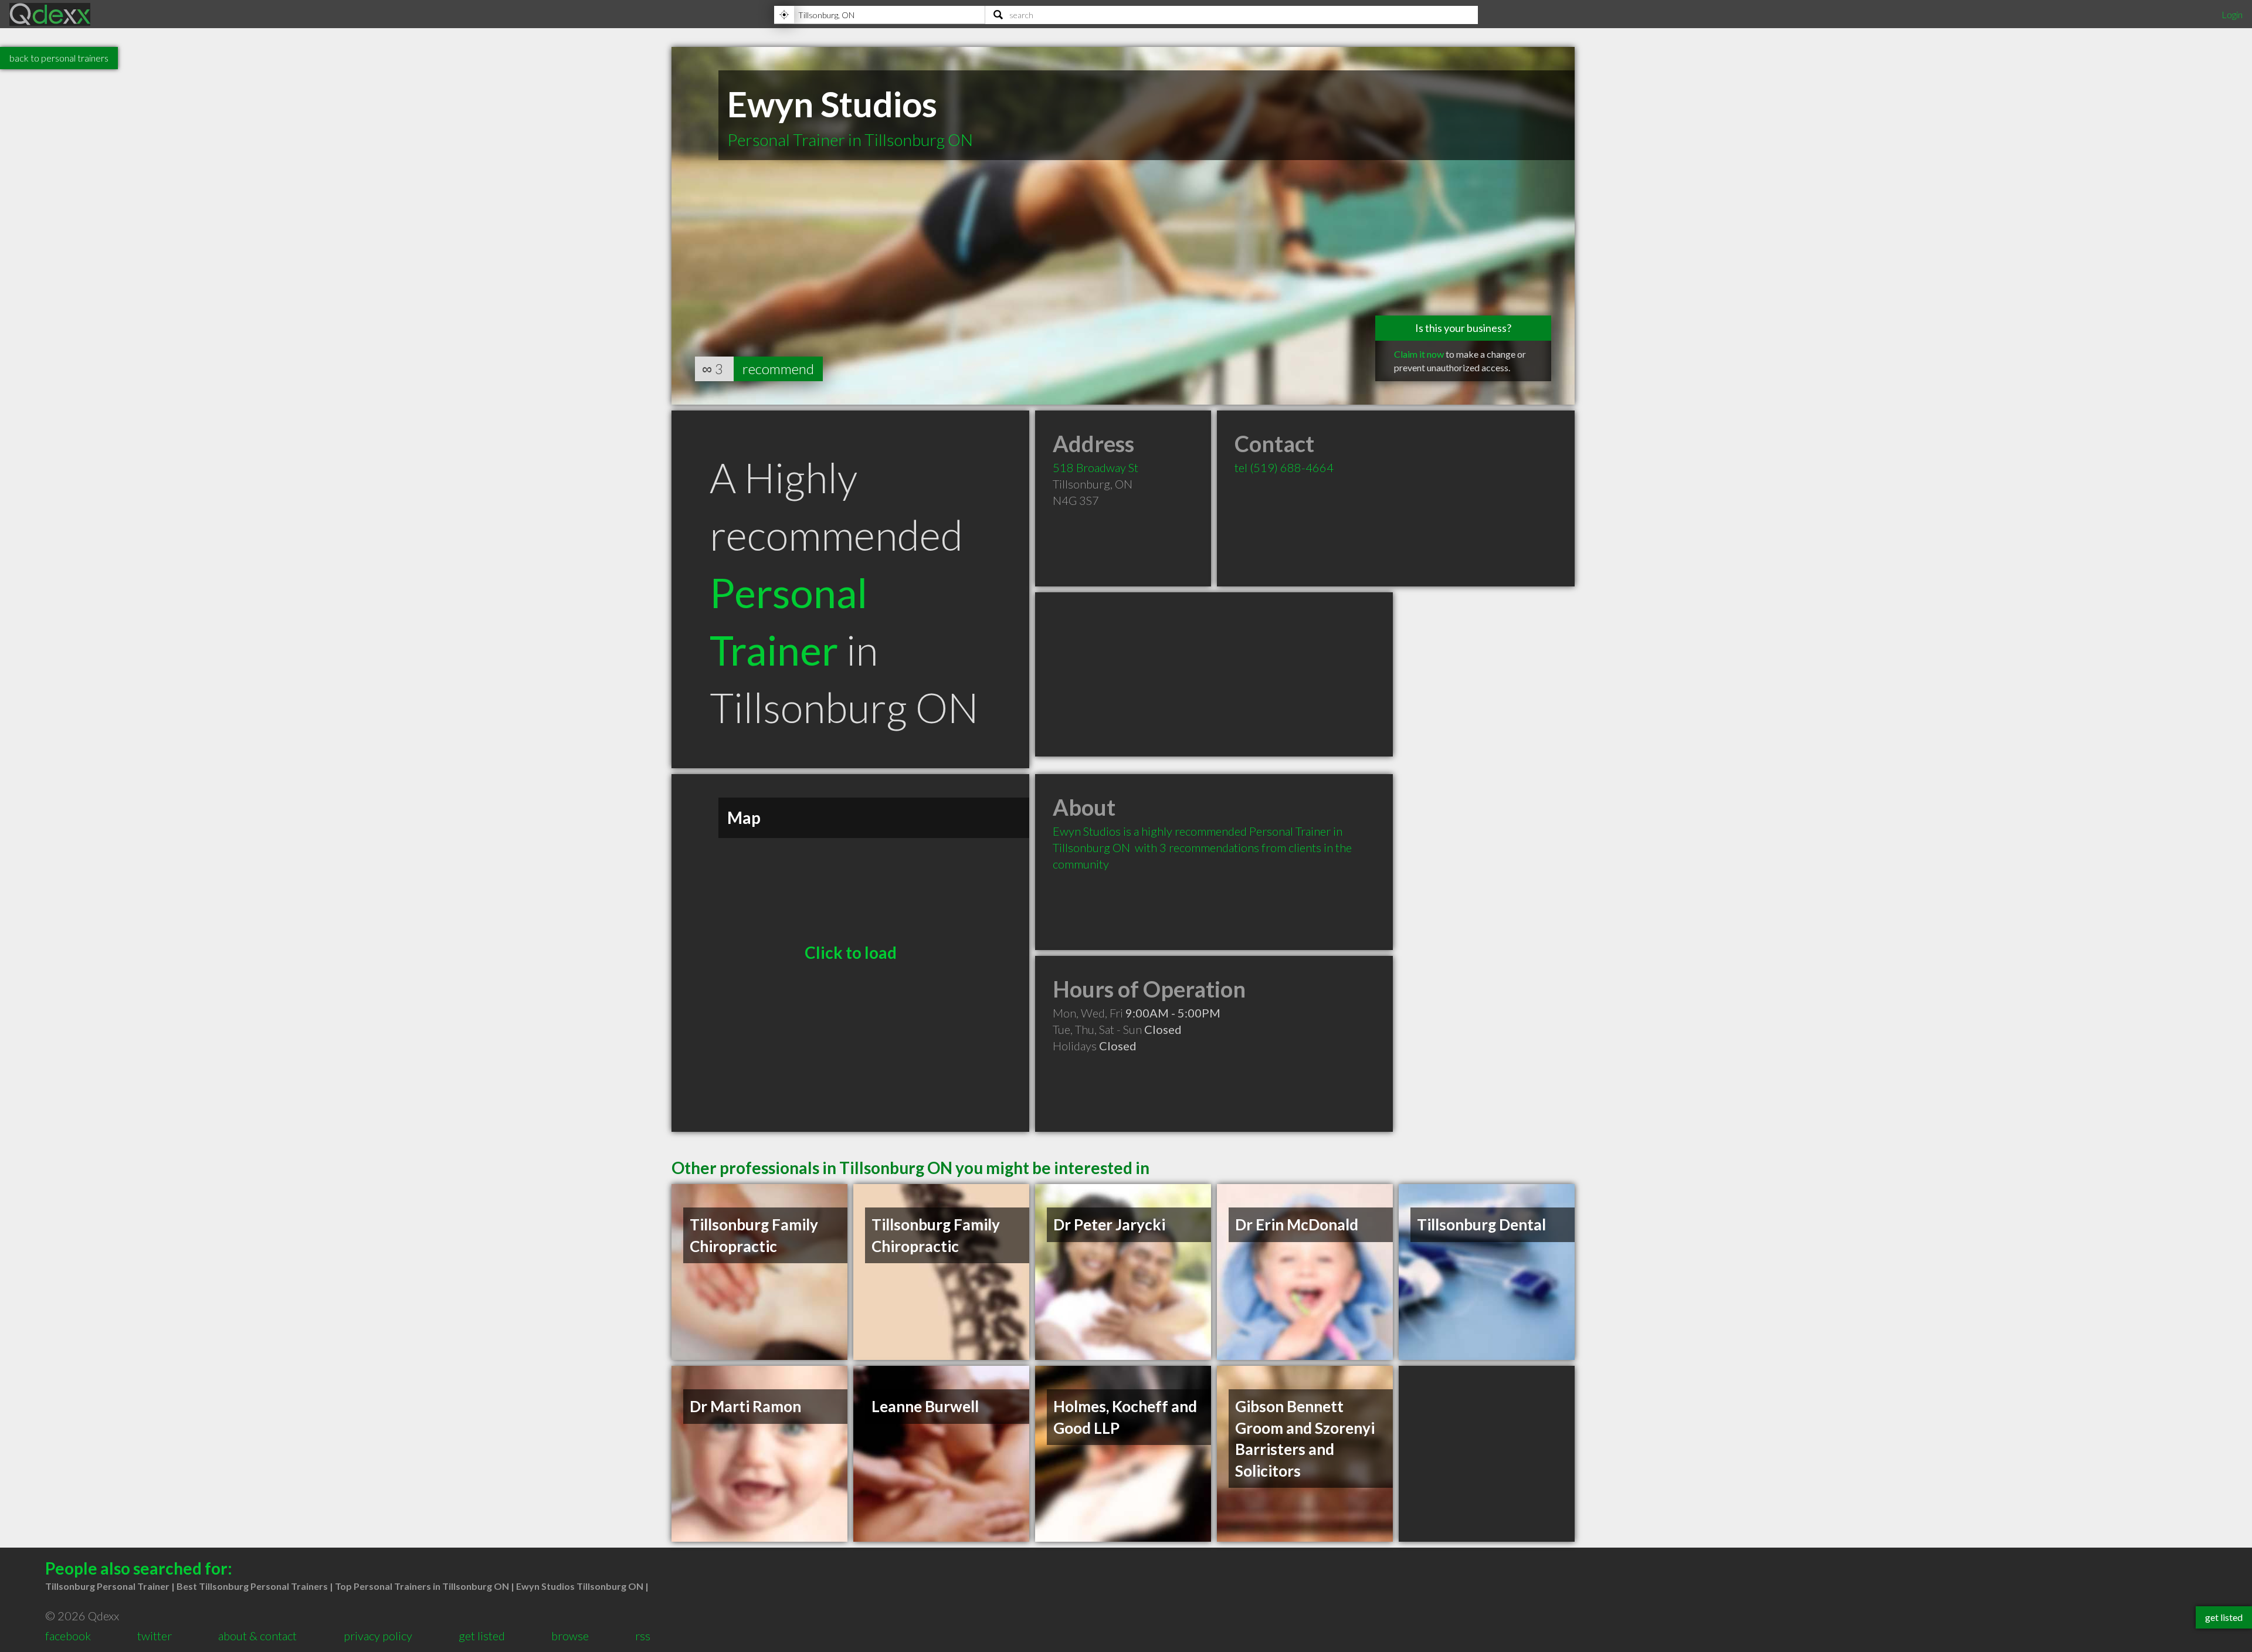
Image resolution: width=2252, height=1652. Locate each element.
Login (2232, 14)
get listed (482, 1636)
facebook (68, 1636)
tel (1284, 467)
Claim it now (1419, 354)
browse (570, 1636)
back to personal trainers (59, 58)
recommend (778, 369)
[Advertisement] (1214, 674)
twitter (155, 1636)
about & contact (257, 1636)
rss (643, 1636)
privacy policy (378, 1636)
